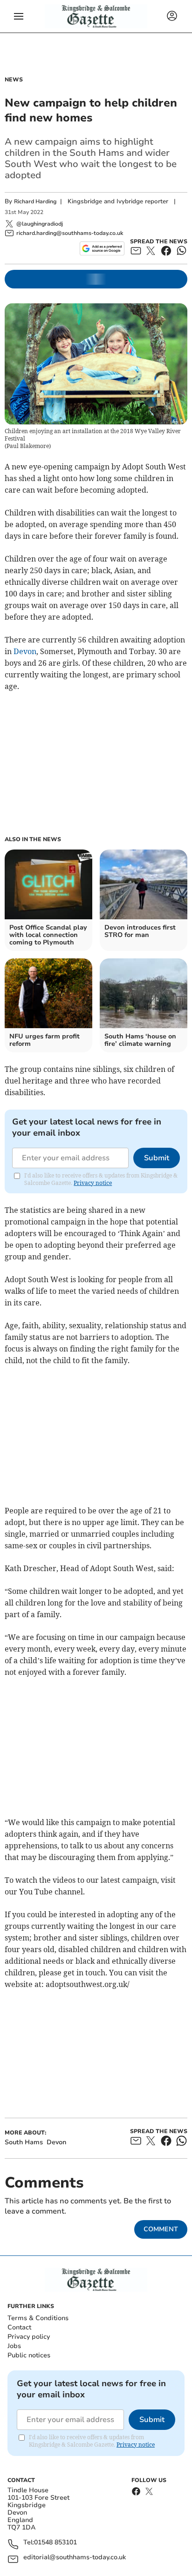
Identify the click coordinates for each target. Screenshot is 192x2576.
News (14, 80)
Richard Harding (35, 201)
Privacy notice (93, 1183)
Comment (161, 2229)
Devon (25, 651)
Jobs (14, 2346)
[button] (19, 16)
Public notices (29, 2355)
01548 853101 (55, 2543)
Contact (19, 2327)
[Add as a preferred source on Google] (102, 248)
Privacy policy (29, 2337)
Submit (157, 1158)
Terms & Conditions (38, 2318)
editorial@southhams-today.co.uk (75, 2558)
